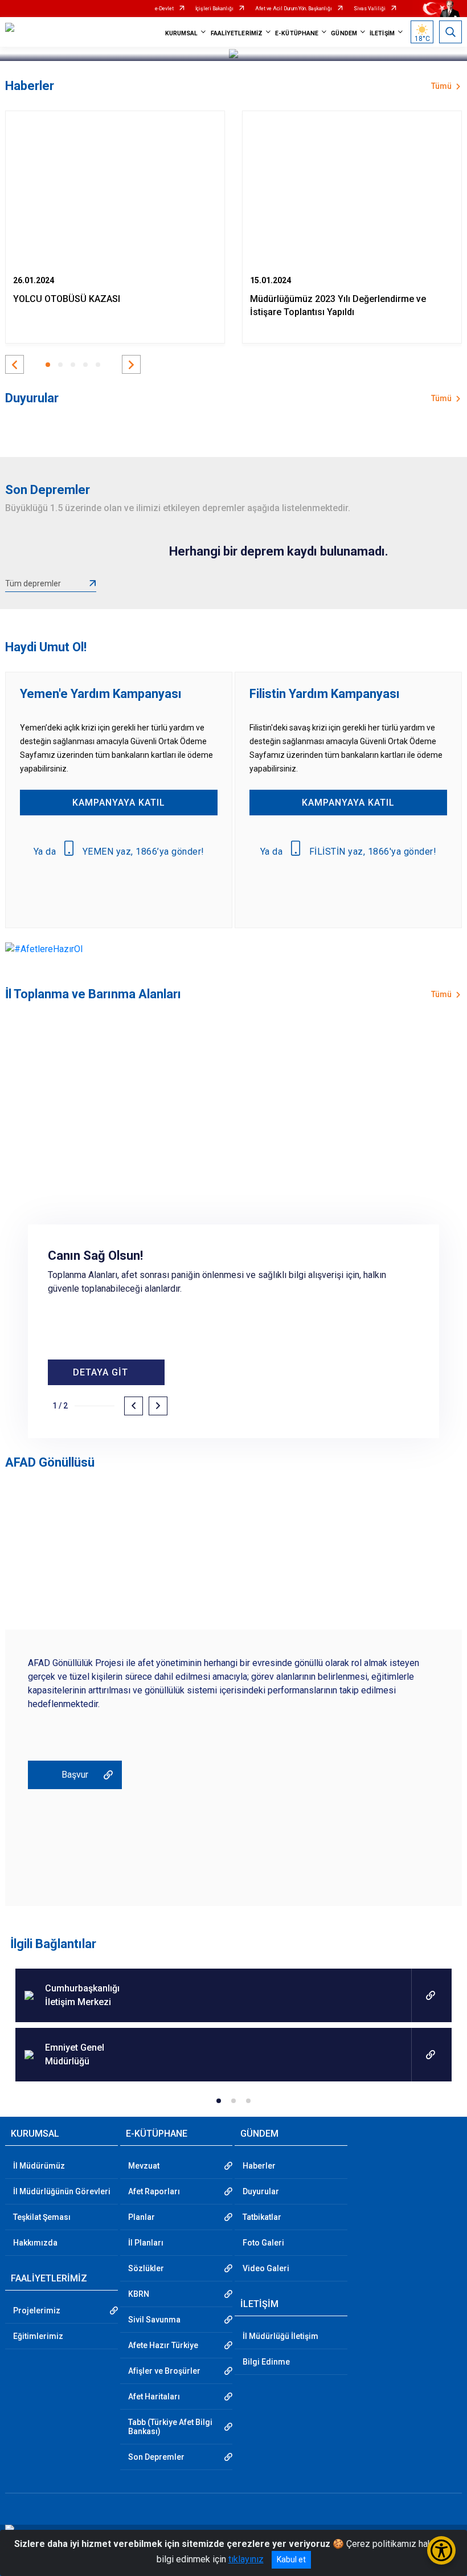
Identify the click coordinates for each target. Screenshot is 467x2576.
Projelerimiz (37, 2310)
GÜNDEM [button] (344, 33)
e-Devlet (164, 9)
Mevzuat (144, 2166)
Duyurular (261, 2191)
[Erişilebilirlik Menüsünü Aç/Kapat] (441, 2550)
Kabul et (291, 2559)
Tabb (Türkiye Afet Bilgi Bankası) (170, 2427)
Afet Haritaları (154, 2397)
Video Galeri (266, 2268)
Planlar (142, 2217)
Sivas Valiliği (370, 9)
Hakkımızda (35, 2243)
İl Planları (146, 2243)
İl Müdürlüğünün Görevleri (62, 2191)
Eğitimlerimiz (38, 2336)
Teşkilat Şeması (42, 2217)
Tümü (441, 86)
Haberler (259, 2166)
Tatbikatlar (262, 2217)
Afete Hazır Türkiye (163, 2345)
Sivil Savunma (154, 2320)
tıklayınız (246, 2559)
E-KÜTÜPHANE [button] (297, 33)
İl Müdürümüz (39, 2166)
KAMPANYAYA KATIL (119, 803)
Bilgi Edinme (266, 2362)
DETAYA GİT (101, 1372)
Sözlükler (146, 2268)
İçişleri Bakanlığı (214, 9)
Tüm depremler (33, 583)
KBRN (139, 2294)
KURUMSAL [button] (182, 33)
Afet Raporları (154, 2191)
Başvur (75, 1775)
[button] (15, 364)
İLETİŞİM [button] (382, 33)
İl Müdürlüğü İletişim (280, 2336)
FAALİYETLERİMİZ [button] (237, 33)
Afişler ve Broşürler (164, 2371)
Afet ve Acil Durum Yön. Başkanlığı (294, 9)
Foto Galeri (263, 2243)
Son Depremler (156, 2457)
